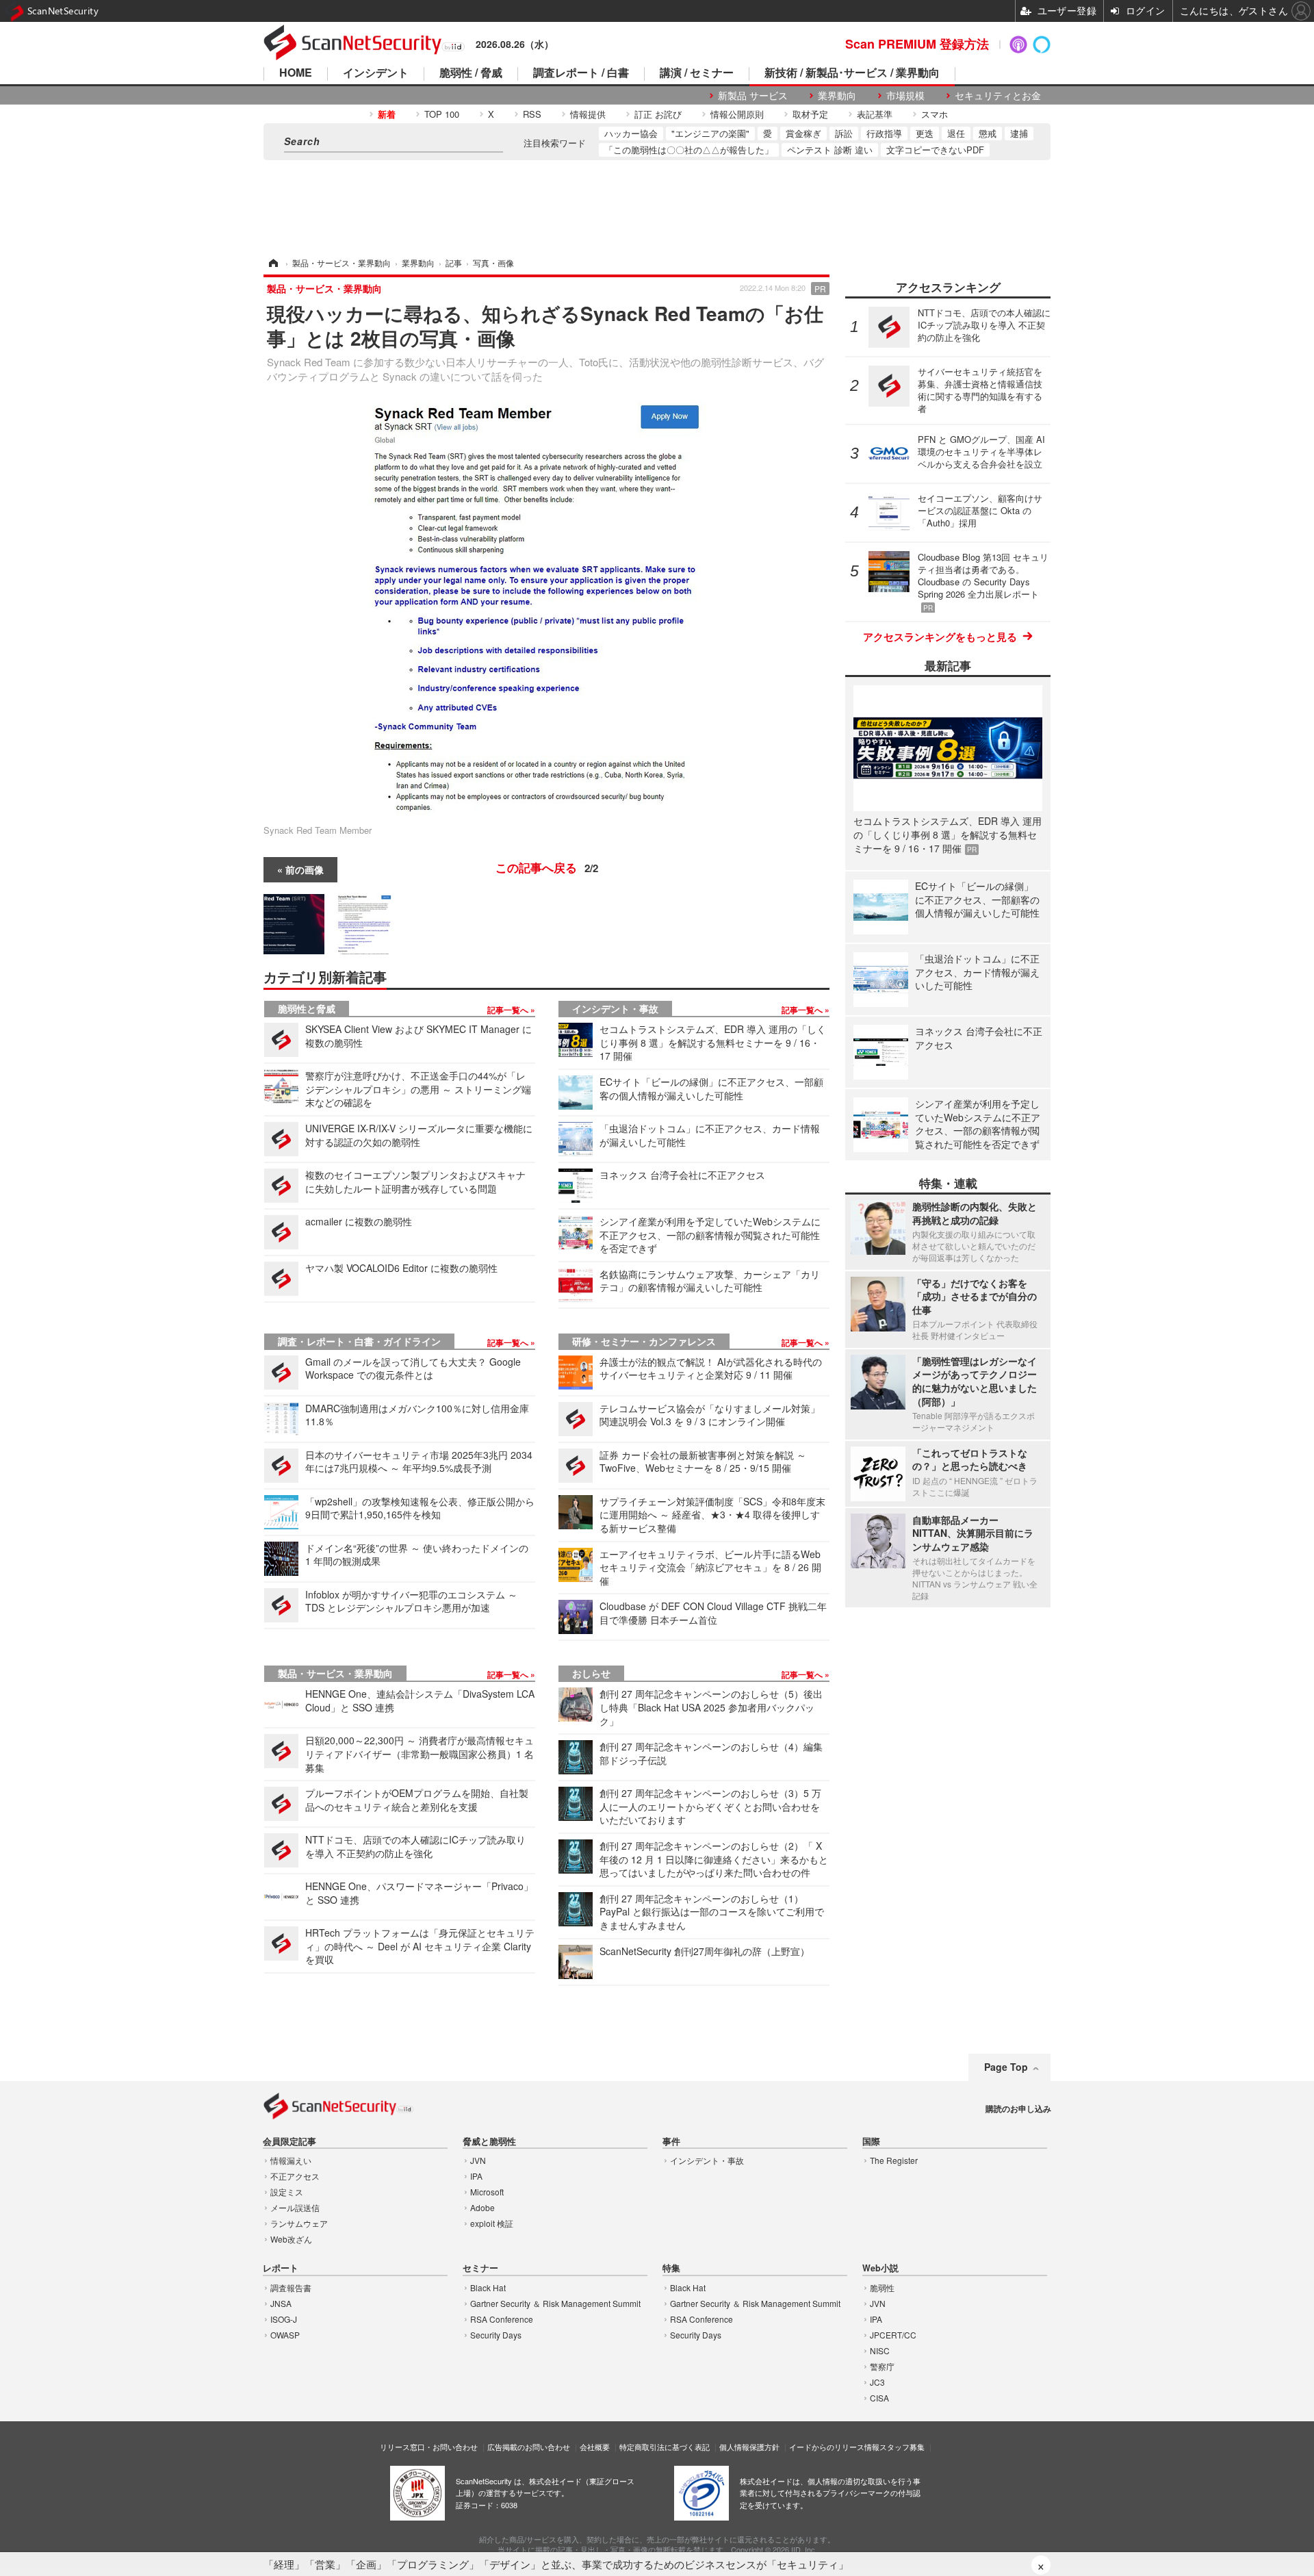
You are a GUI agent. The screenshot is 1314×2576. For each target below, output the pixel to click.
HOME (296, 74)
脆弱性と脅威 (307, 1008)
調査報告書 (291, 2287)
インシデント (376, 74)
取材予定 (810, 114)
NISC (880, 2350)
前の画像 (305, 869)
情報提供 (588, 114)
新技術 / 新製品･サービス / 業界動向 (852, 74)
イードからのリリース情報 (834, 2447)
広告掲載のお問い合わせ (529, 2447)
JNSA (281, 2303)
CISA (879, 2398)
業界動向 (837, 95)
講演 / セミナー (697, 74)
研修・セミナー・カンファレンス (644, 1341)
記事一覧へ (509, 1010)
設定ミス (287, 2192)
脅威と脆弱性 (489, 2142)
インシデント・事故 (615, 1008)
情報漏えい (291, 2160)
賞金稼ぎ (803, 133)
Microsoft (487, 2192)
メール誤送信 (295, 2207)
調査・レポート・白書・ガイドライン (359, 1341)
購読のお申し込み (1018, 2108)
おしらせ (591, 1673)
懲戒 (988, 133)
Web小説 (880, 2268)
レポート (281, 2268)
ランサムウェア (299, 2223)
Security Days (496, 2335)
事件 (671, 2142)
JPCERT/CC (893, 2335)
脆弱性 (882, 2287)
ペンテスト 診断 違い (830, 150)
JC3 (877, 2382)
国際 (871, 2142)
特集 (671, 2268)
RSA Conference (502, 2319)
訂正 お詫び (658, 114)
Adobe (482, 2207)
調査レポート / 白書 (581, 74)
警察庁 (882, 2366)
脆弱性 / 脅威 (471, 74)
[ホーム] (272, 263)
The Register (894, 2160)
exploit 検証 (492, 2223)
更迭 (925, 133)
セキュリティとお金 (998, 95)
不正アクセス (295, 2176)
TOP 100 (442, 114)
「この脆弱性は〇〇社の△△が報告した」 (689, 150)
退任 (956, 133)
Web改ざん (291, 2239)
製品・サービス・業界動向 (335, 1673)
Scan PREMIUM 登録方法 (917, 44)
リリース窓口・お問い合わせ (429, 2447)
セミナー (480, 2268)
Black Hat (488, 2287)
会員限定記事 (289, 2142)
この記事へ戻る (547, 867)
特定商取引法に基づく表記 (665, 2447)
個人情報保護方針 (749, 2447)
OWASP (285, 2335)
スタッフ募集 (902, 2447)
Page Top (1006, 2067)
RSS (532, 114)
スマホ (935, 114)
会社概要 (595, 2447)
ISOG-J (284, 2319)
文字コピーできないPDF (935, 150)
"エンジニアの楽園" (710, 133)
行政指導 (884, 133)
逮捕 (1019, 133)
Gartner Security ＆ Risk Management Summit (555, 2303)
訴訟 (844, 133)
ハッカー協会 (631, 133)
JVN (478, 2160)
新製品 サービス (753, 95)
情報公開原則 (737, 114)
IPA (476, 2176)
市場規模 (905, 95)
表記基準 (875, 114)
